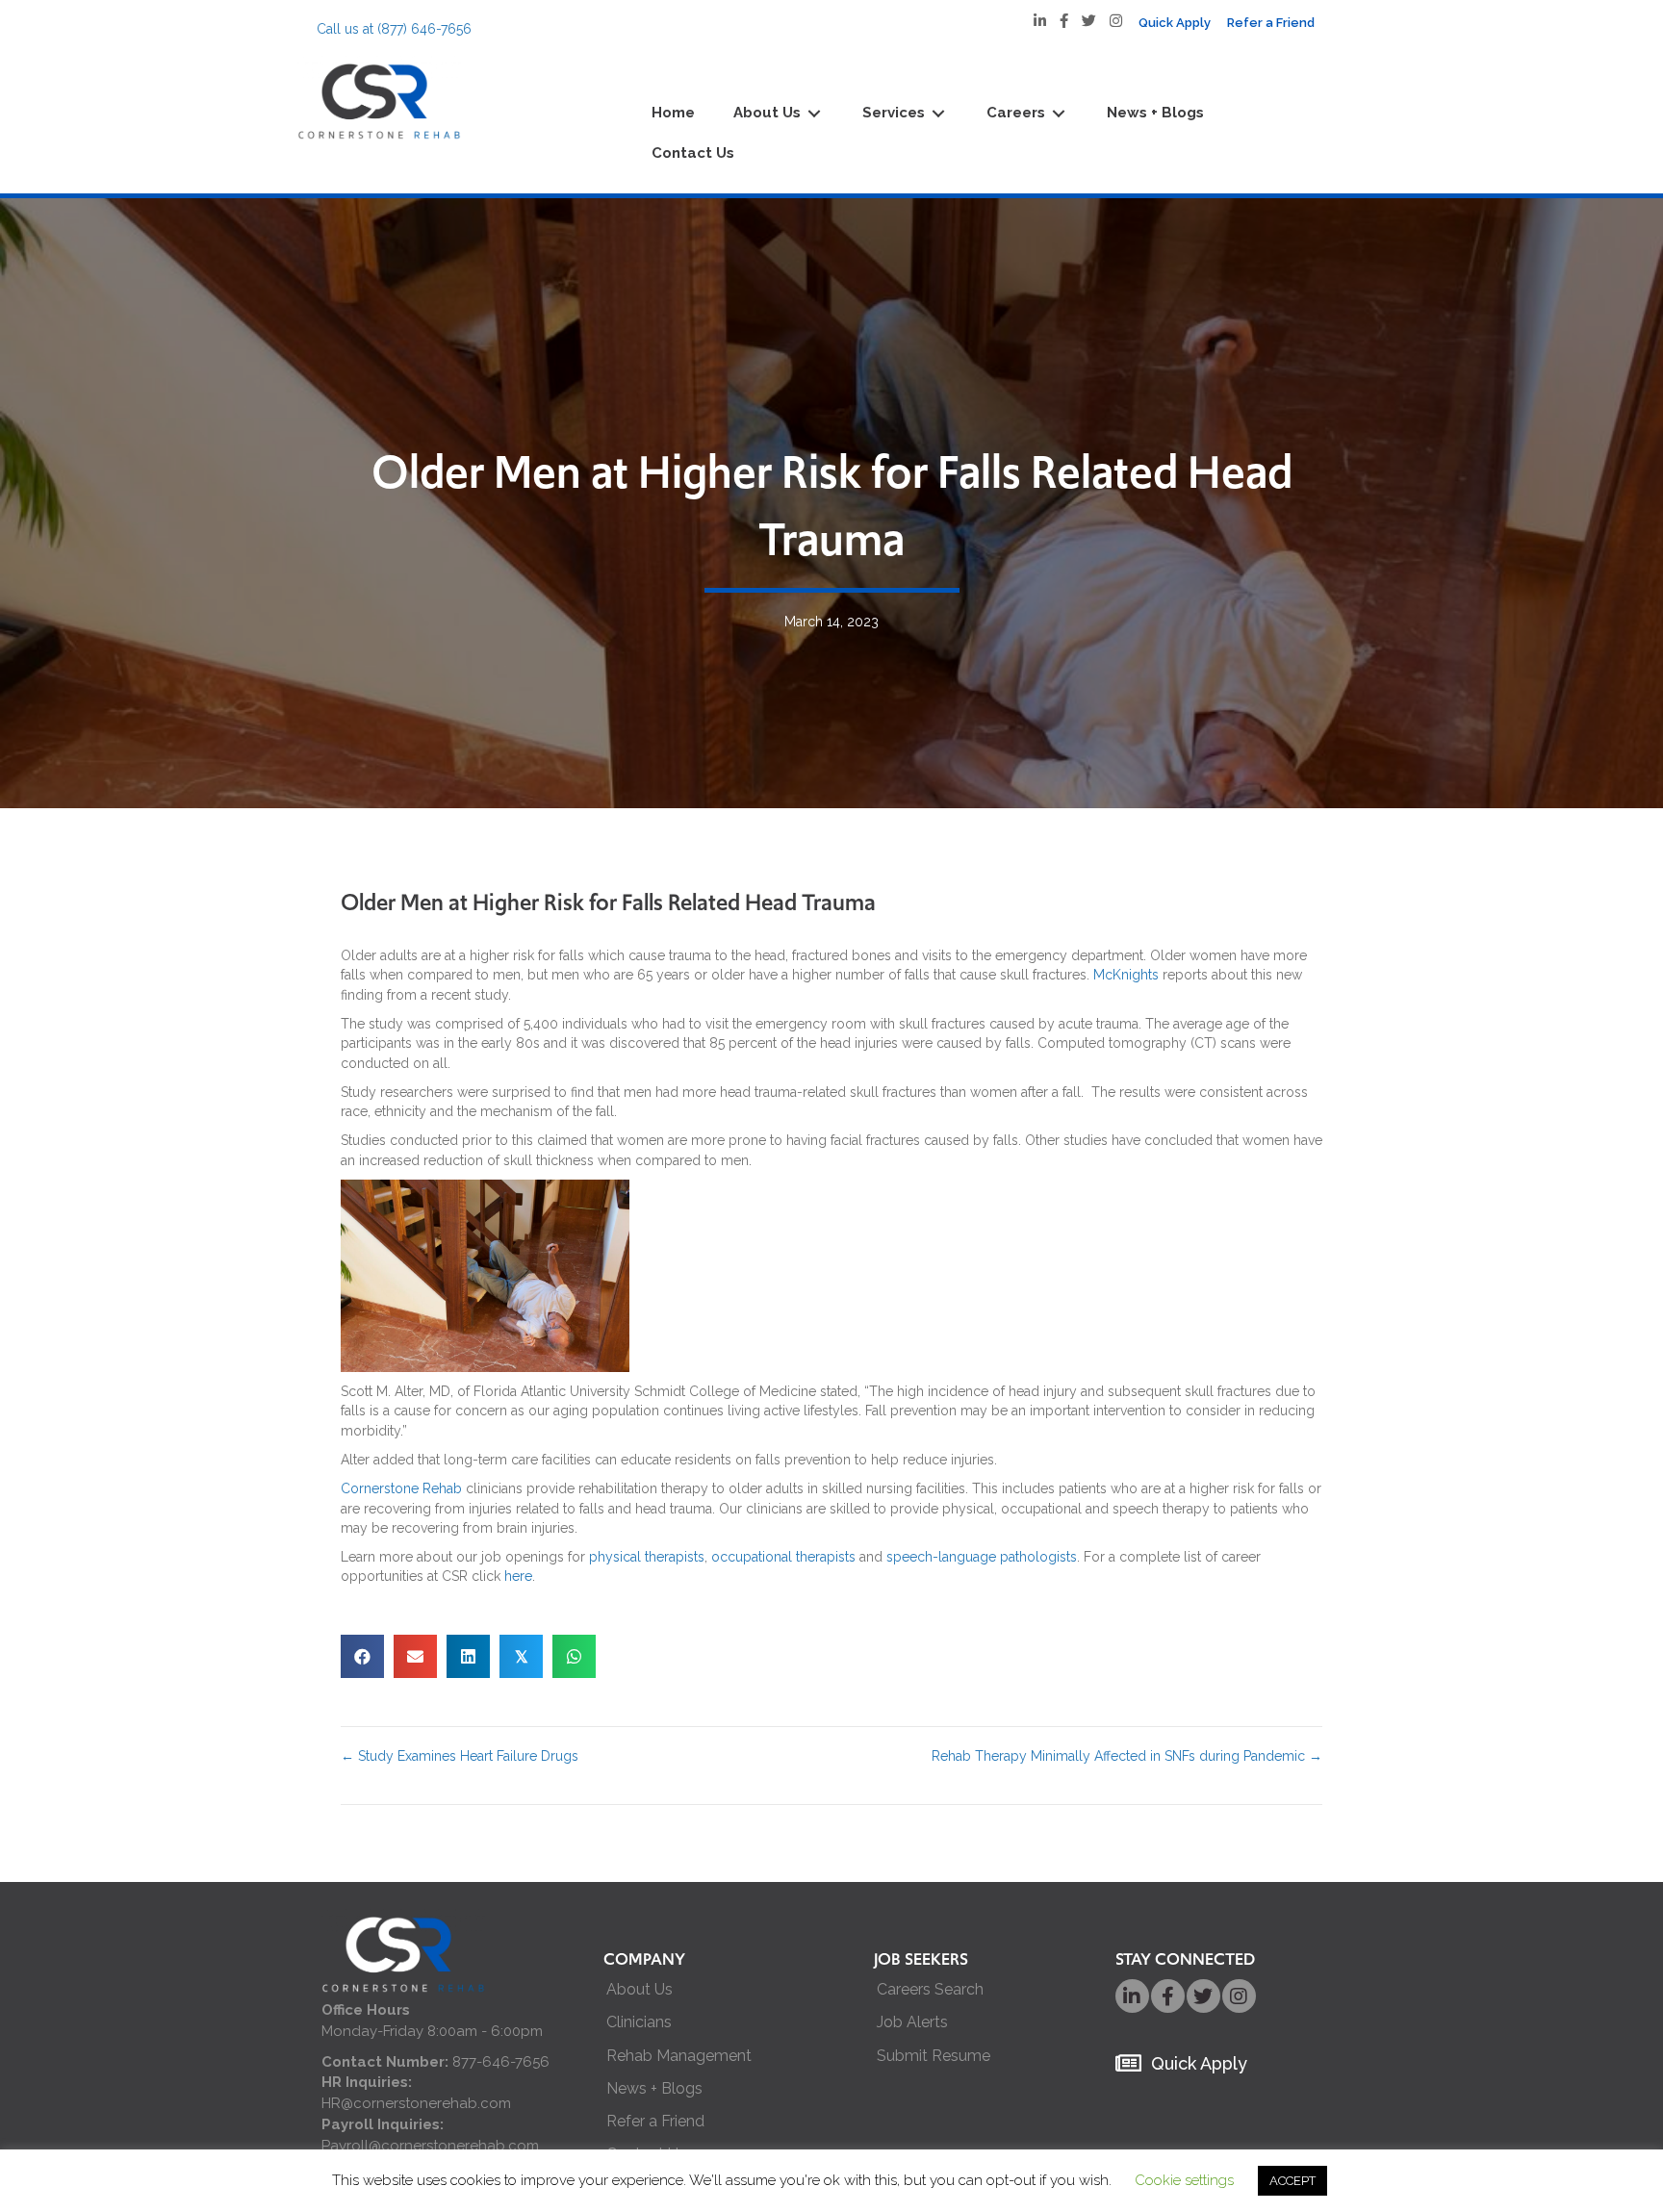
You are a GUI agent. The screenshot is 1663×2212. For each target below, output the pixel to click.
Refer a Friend (655, 2121)
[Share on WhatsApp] (574, 1656)
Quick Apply (1199, 2063)
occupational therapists (783, 1557)
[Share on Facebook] (362, 1656)
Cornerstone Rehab (401, 1488)
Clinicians (639, 2022)
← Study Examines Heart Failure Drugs (460, 1756)
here (518, 1576)
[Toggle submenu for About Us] (814, 114)
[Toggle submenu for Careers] (1059, 114)
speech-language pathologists (982, 1557)
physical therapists (647, 1557)
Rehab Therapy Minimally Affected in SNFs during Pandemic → (1127, 1756)
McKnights (1126, 975)
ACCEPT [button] (1292, 2181)
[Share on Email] (415, 1656)
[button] (1132, 1996)
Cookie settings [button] (1184, 2180)
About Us (640, 1989)
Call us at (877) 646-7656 (394, 29)
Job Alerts (912, 2022)
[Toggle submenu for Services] (938, 114)
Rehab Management (679, 2056)
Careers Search (930, 1989)
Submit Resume (934, 2056)
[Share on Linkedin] (468, 1656)
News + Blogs (654, 2088)
